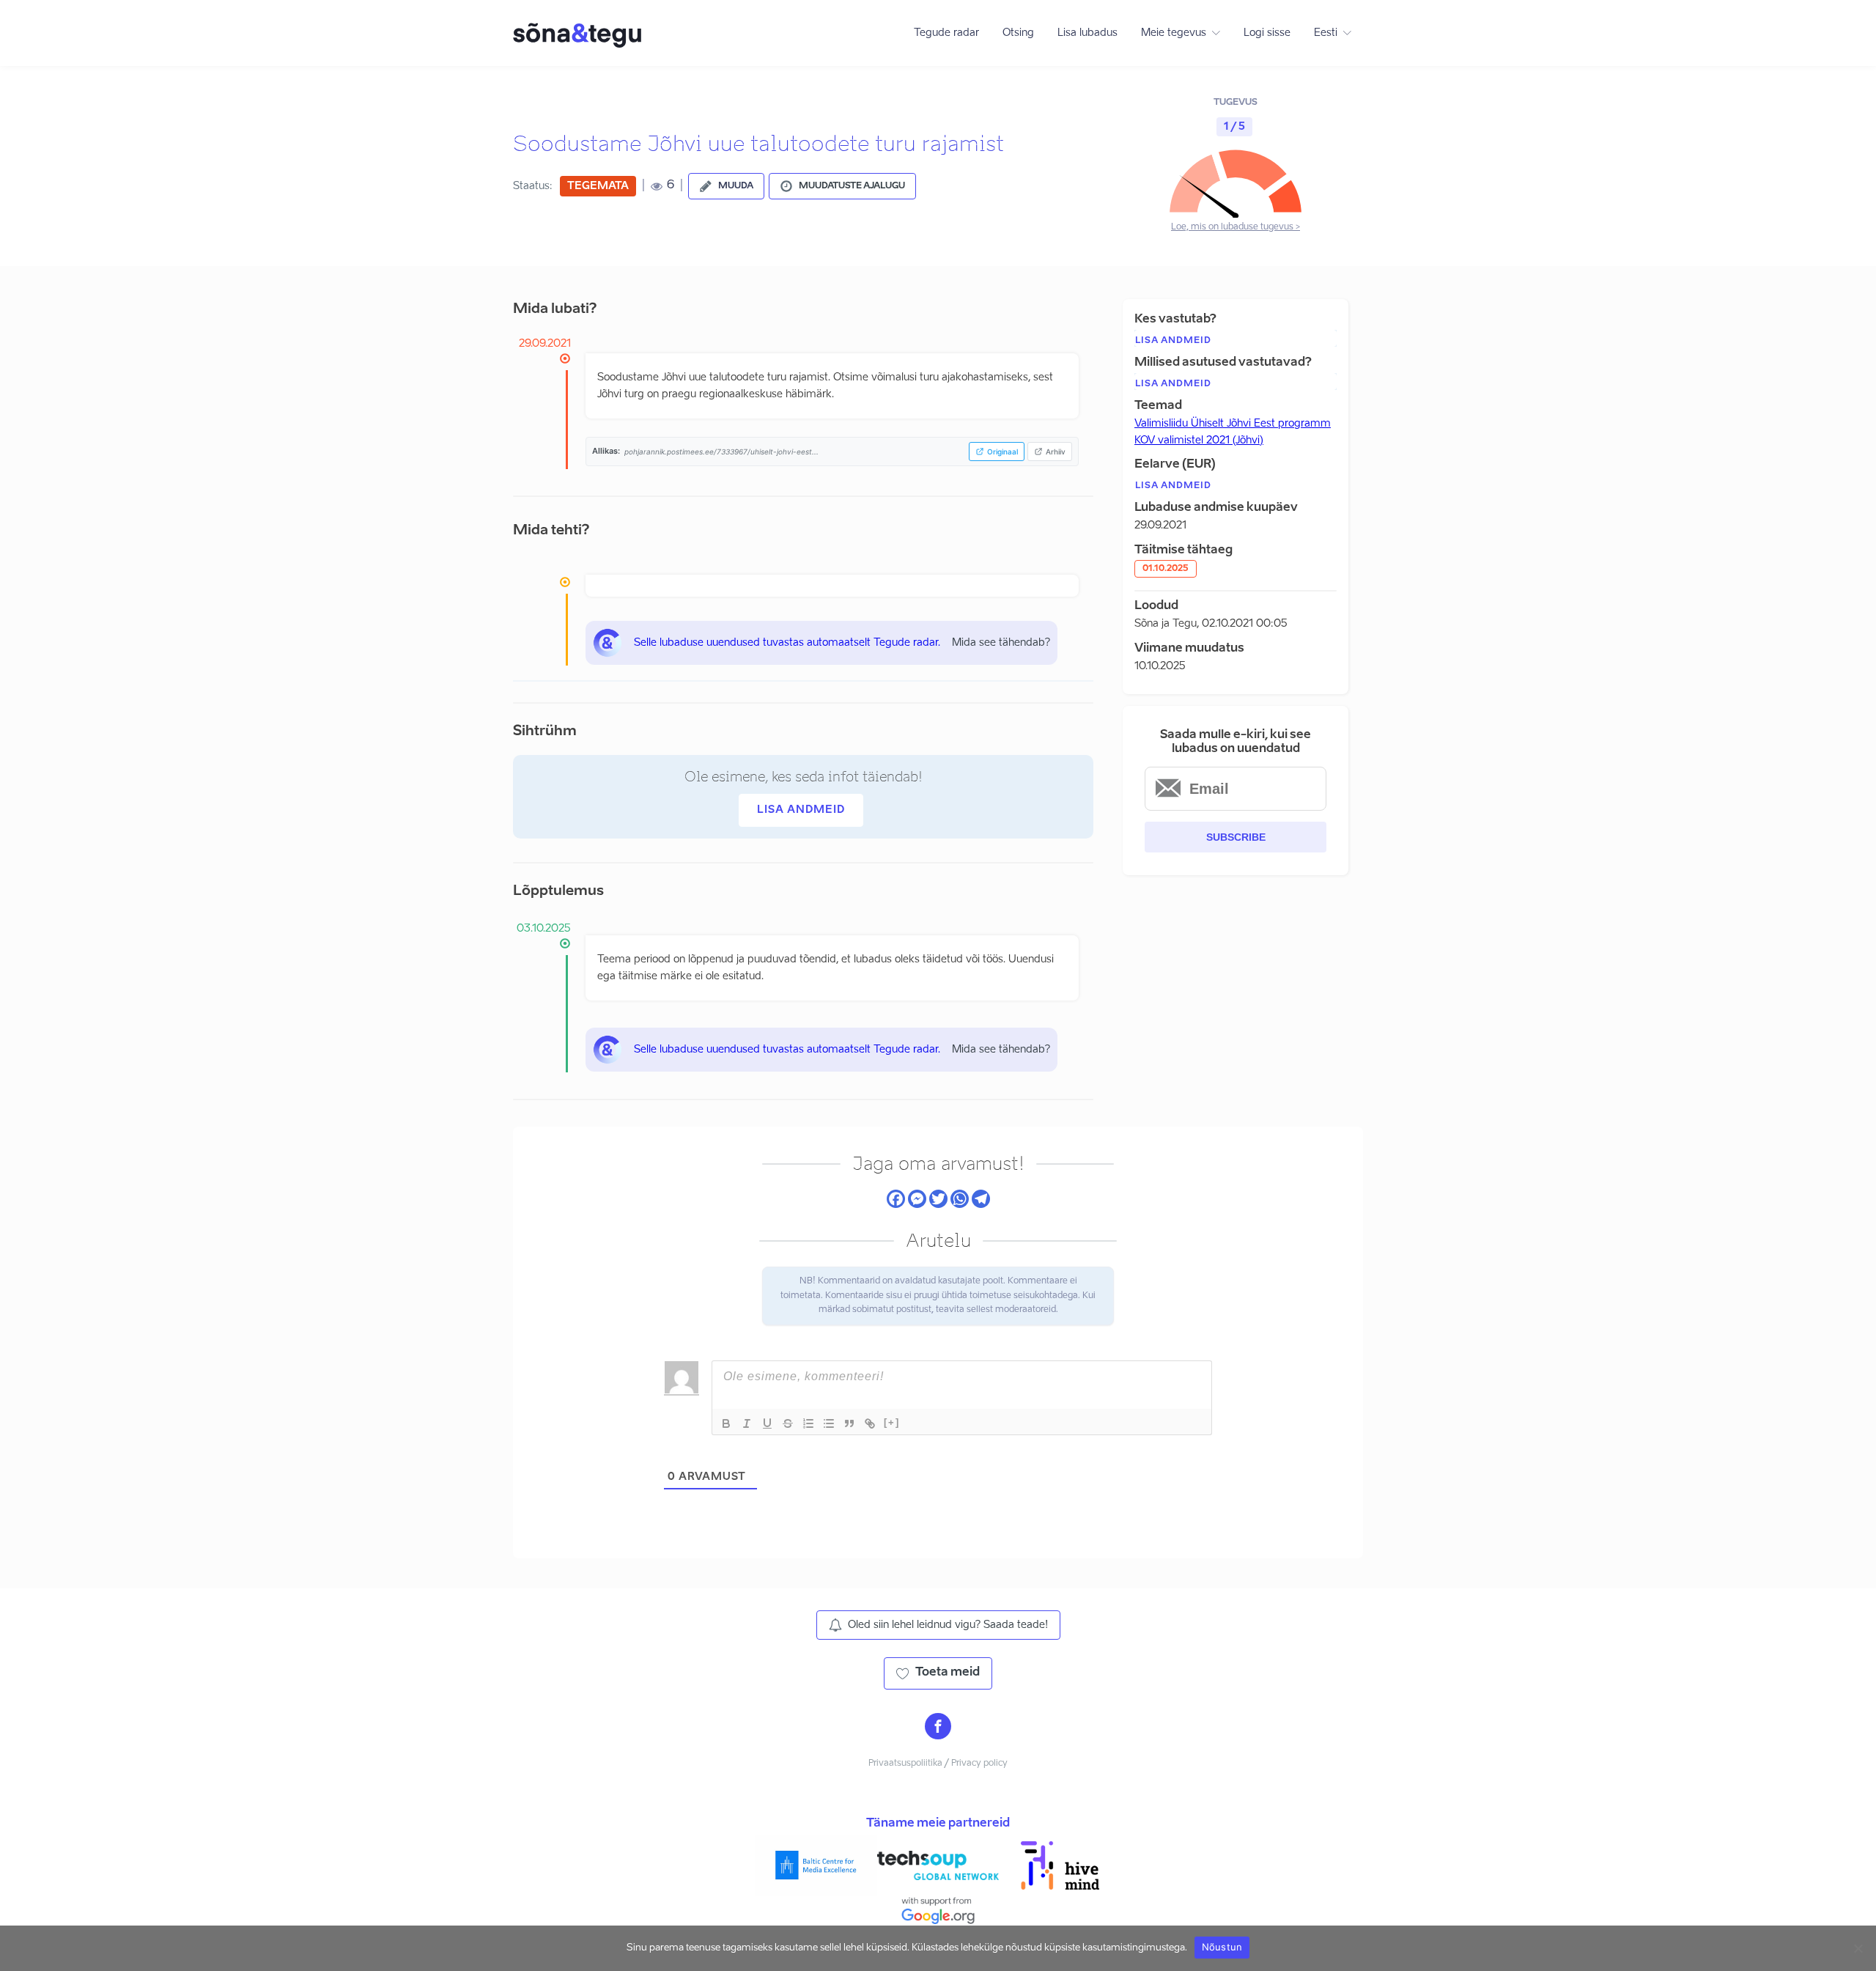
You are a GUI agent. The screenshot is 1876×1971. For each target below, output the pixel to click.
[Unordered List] (829, 1423)
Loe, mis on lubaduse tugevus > (1236, 227)
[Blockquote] (849, 1423)
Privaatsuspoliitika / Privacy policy (938, 1764)
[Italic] (747, 1423)
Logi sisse (1267, 33)
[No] (1858, 1948)
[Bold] (726, 1423)
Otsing (1018, 33)
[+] (892, 1422)
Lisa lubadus (1087, 33)
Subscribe (1236, 837)
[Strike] (788, 1423)
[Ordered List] (808, 1423)
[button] (726, 186)
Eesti (1326, 33)
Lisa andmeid (801, 810)
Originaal (1002, 452)
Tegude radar (946, 33)
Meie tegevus (1174, 33)
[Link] (870, 1423)
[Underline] (767, 1423)
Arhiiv (1056, 452)
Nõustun (1222, 1947)
